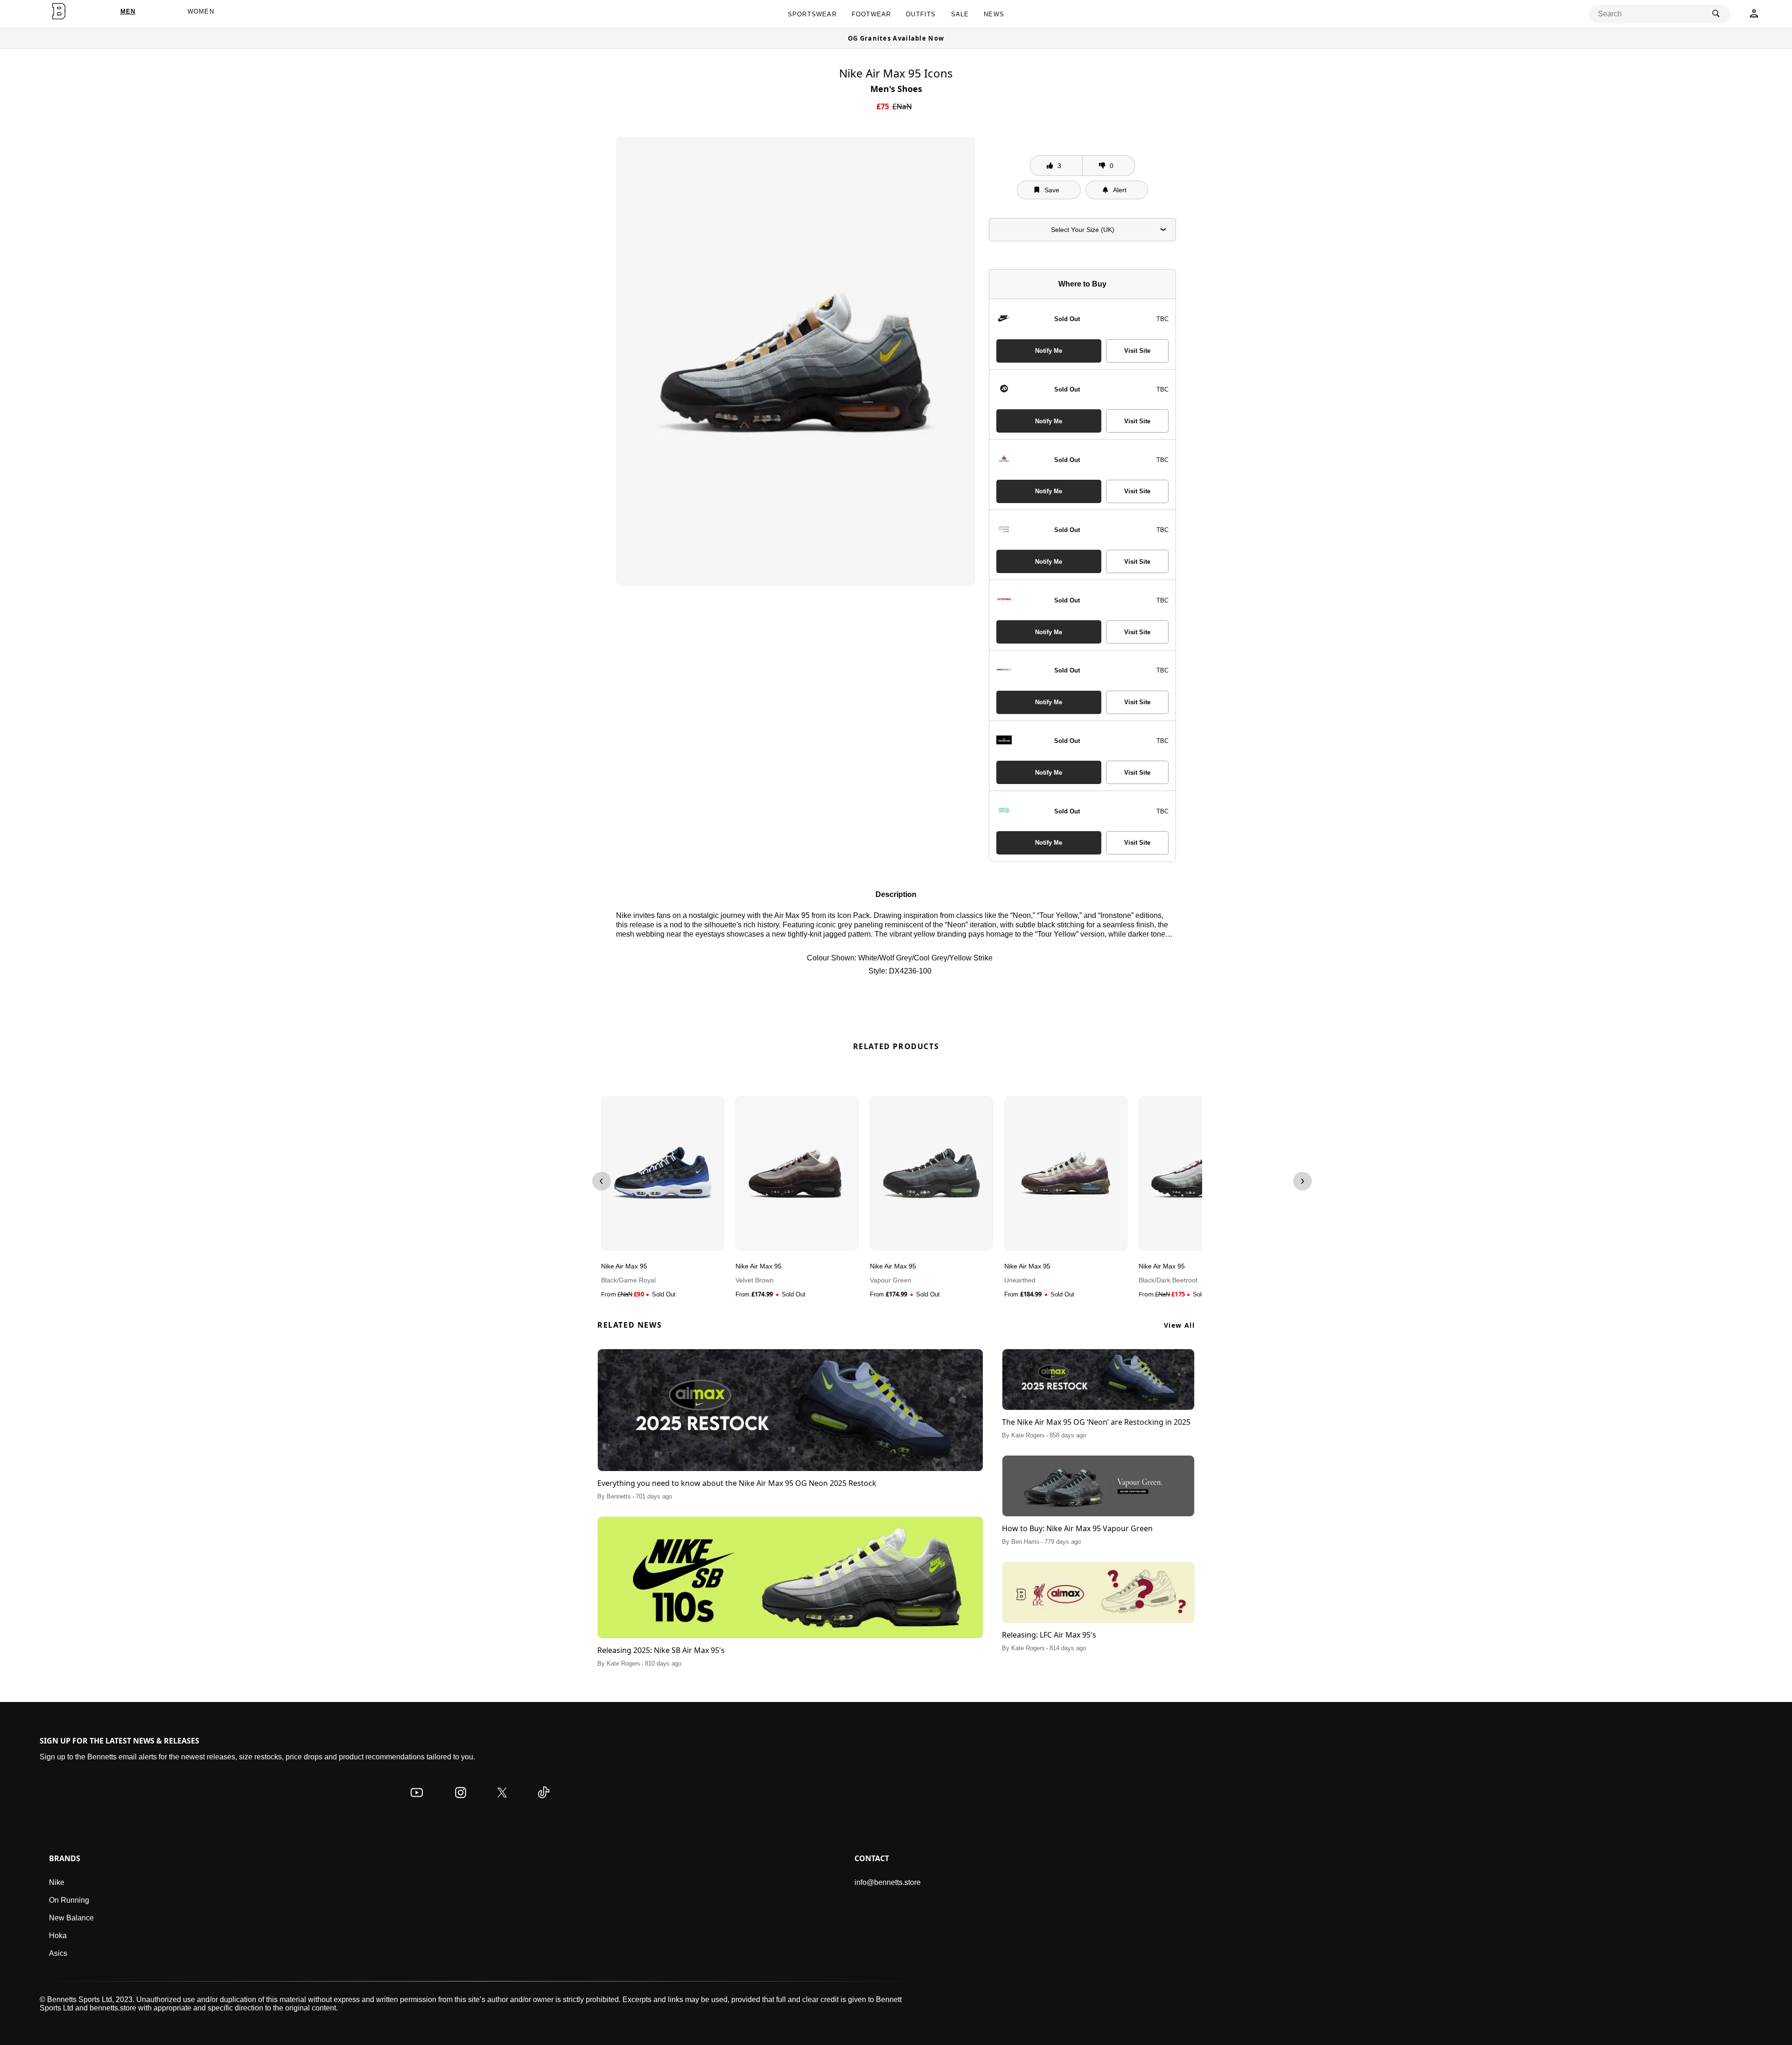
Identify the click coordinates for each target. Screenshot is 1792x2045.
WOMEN (201, 11)
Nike (57, 1882)
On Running (69, 1900)
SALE (960, 14)
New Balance (71, 1918)
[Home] (59, 11)
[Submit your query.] (1716, 14)
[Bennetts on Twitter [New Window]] (502, 1802)
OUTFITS (921, 14)
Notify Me (1049, 351)
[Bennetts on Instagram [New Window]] (461, 1802)
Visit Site (1137, 351)
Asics (58, 1953)
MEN (128, 11)
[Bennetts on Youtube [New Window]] (417, 1802)
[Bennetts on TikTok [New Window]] (544, 1802)
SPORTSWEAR (812, 14)
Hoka (58, 1936)
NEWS (994, 14)
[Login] (1754, 16)
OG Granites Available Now (896, 38)
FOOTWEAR (871, 14)
